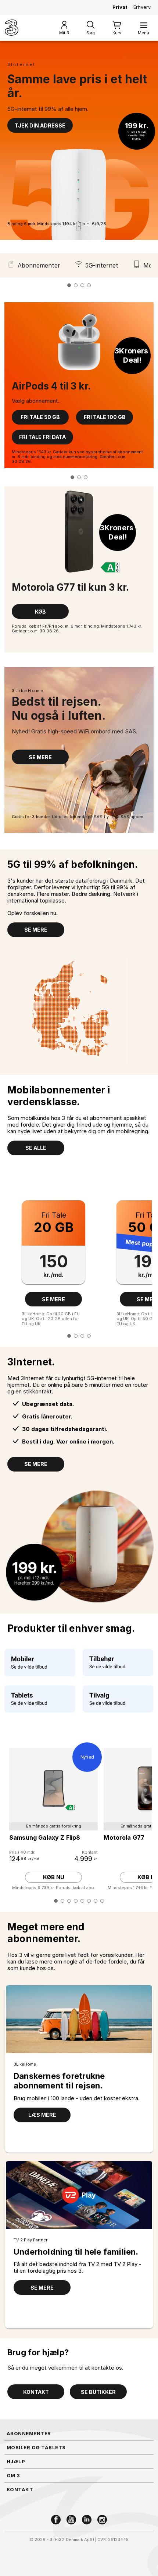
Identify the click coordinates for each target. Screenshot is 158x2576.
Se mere (40, 757)
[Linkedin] (87, 2520)
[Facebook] (56, 2520)
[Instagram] (102, 2520)
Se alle (36, 1148)
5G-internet (102, 265)
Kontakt (36, 2392)
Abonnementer (39, 265)
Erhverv (142, 7)
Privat (120, 7)
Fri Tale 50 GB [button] (40, 417)
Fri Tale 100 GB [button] (105, 417)
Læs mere (42, 2115)
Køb (40, 612)
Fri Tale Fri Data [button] (42, 437)
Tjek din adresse (40, 125)
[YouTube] (71, 2520)
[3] (12, 28)
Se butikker (98, 2392)
